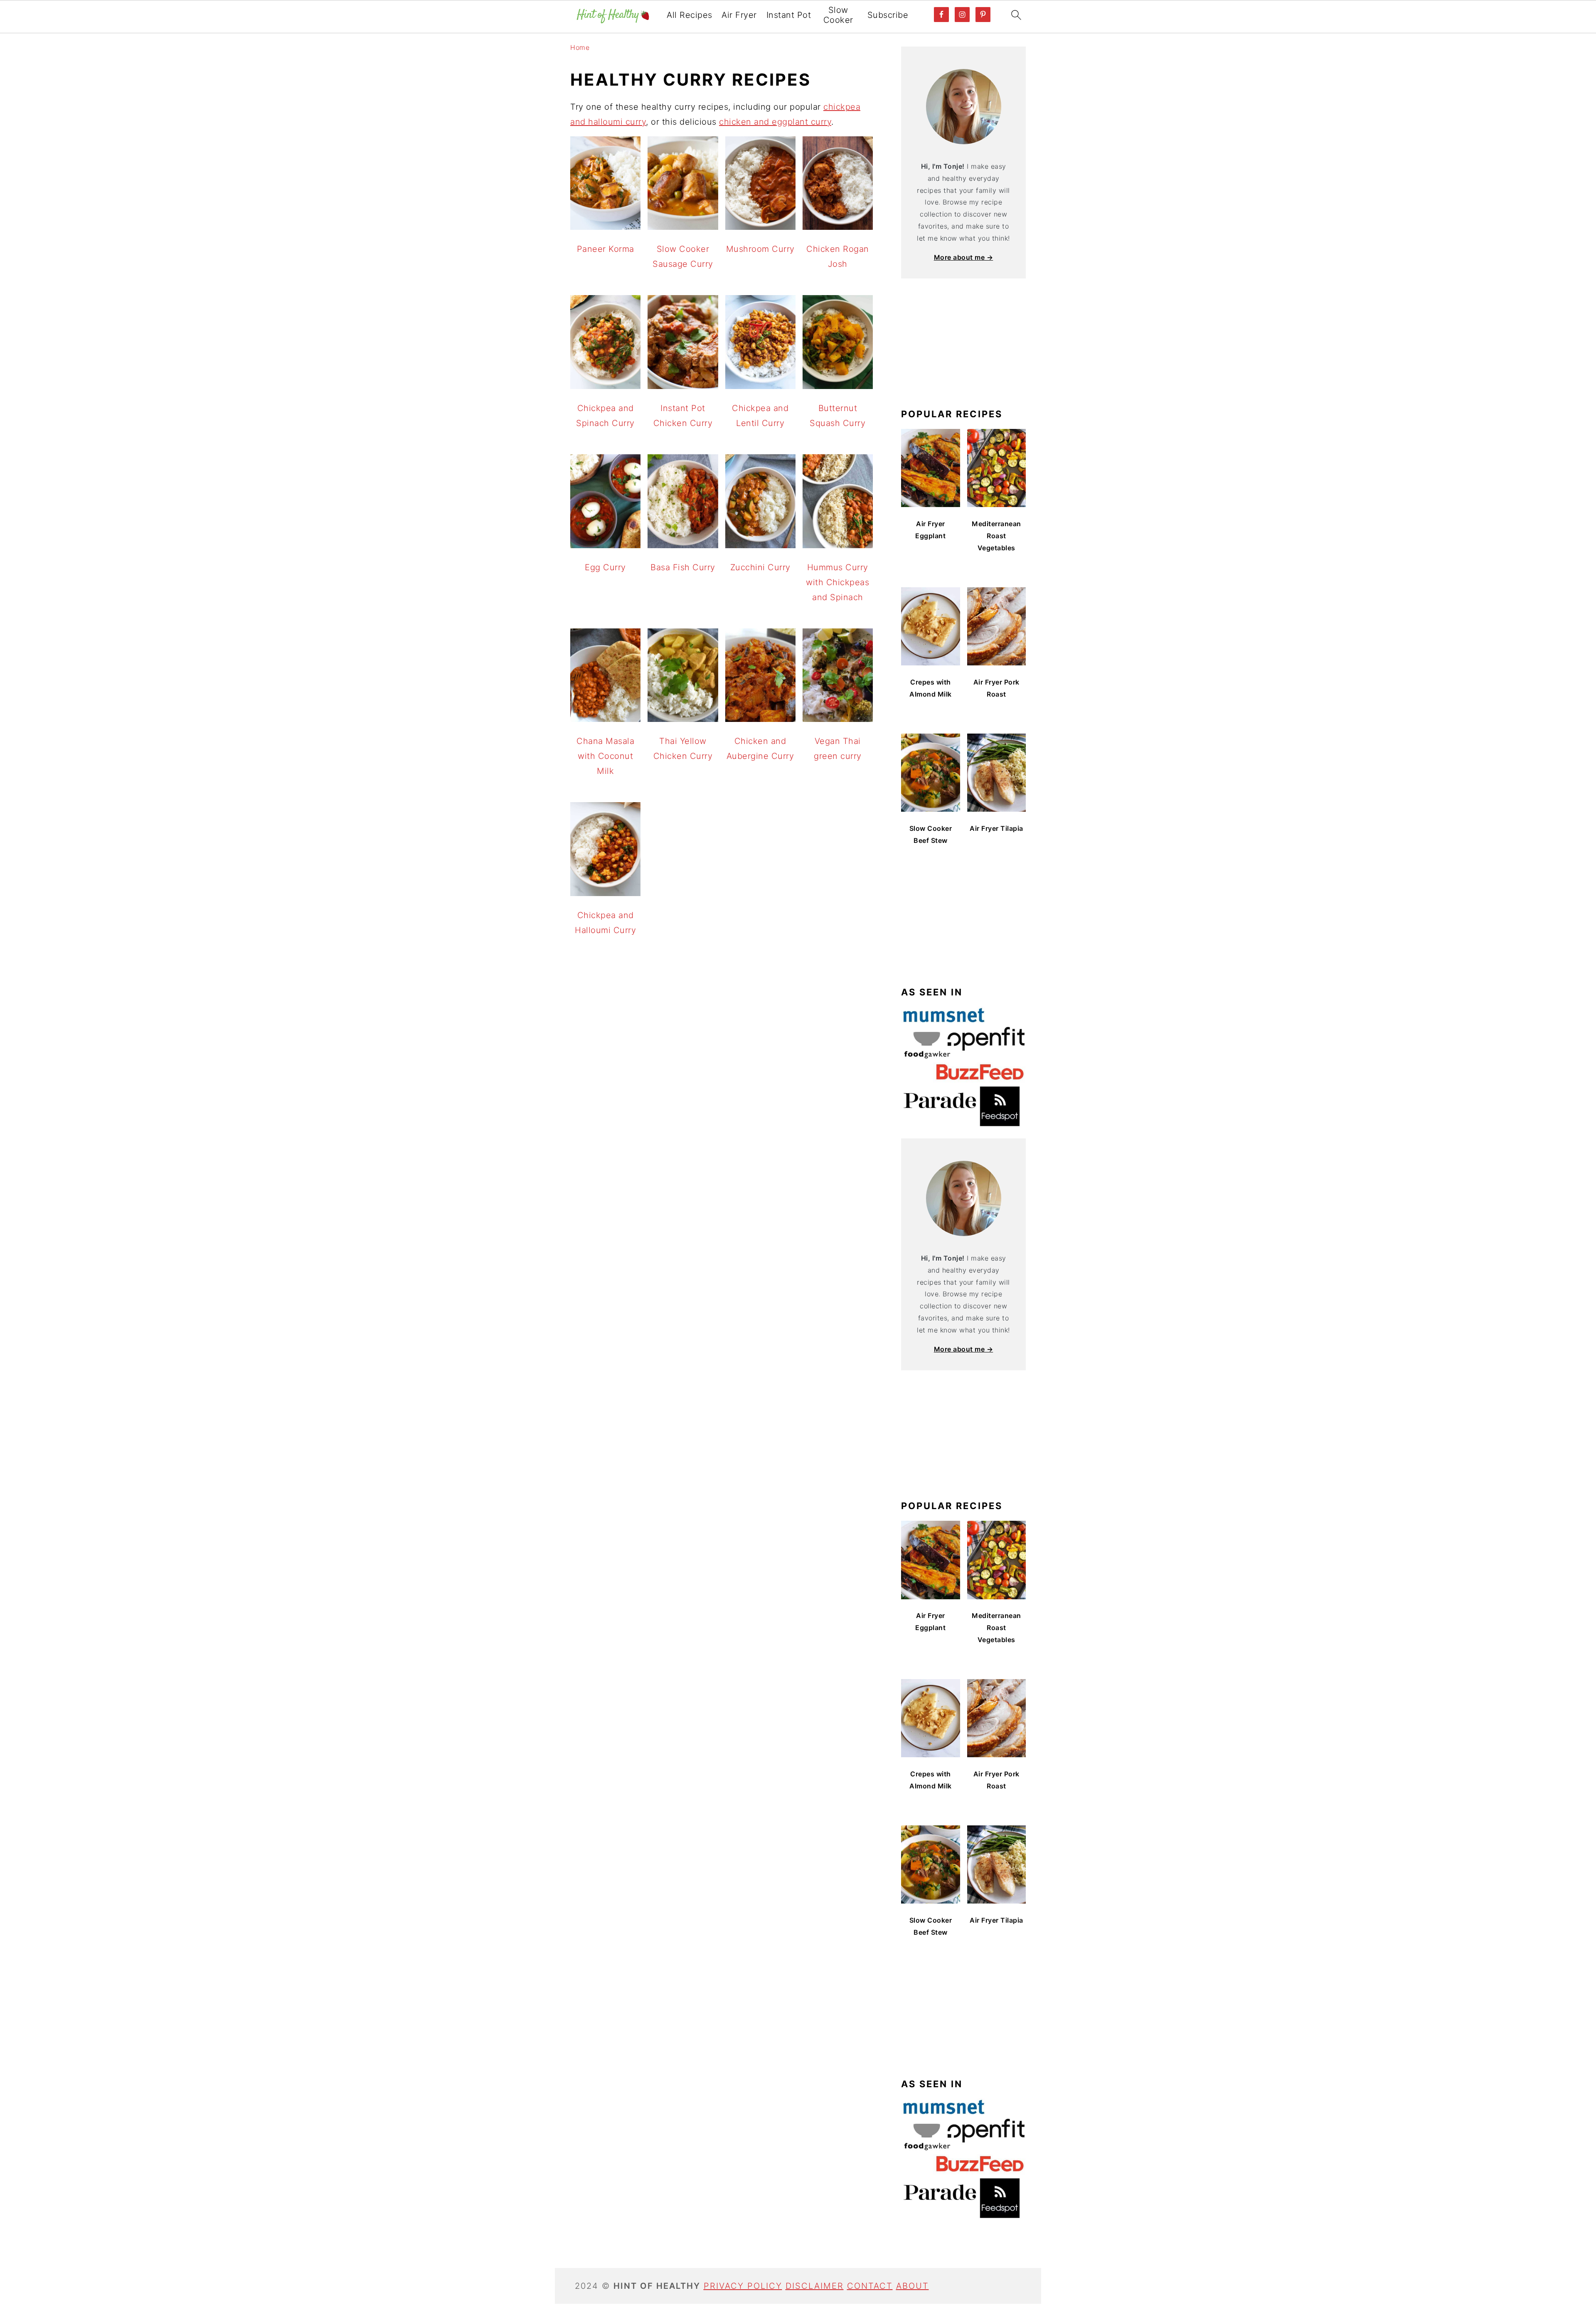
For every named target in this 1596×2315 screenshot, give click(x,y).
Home (580, 47)
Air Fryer (739, 15)
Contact (870, 2286)
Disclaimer (815, 2286)
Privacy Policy (743, 2286)
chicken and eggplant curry (775, 122)
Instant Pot (789, 15)
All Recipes (690, 15)
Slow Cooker (838, 15)
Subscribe (888, 15)
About (913, 2286)
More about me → (964, 257)
